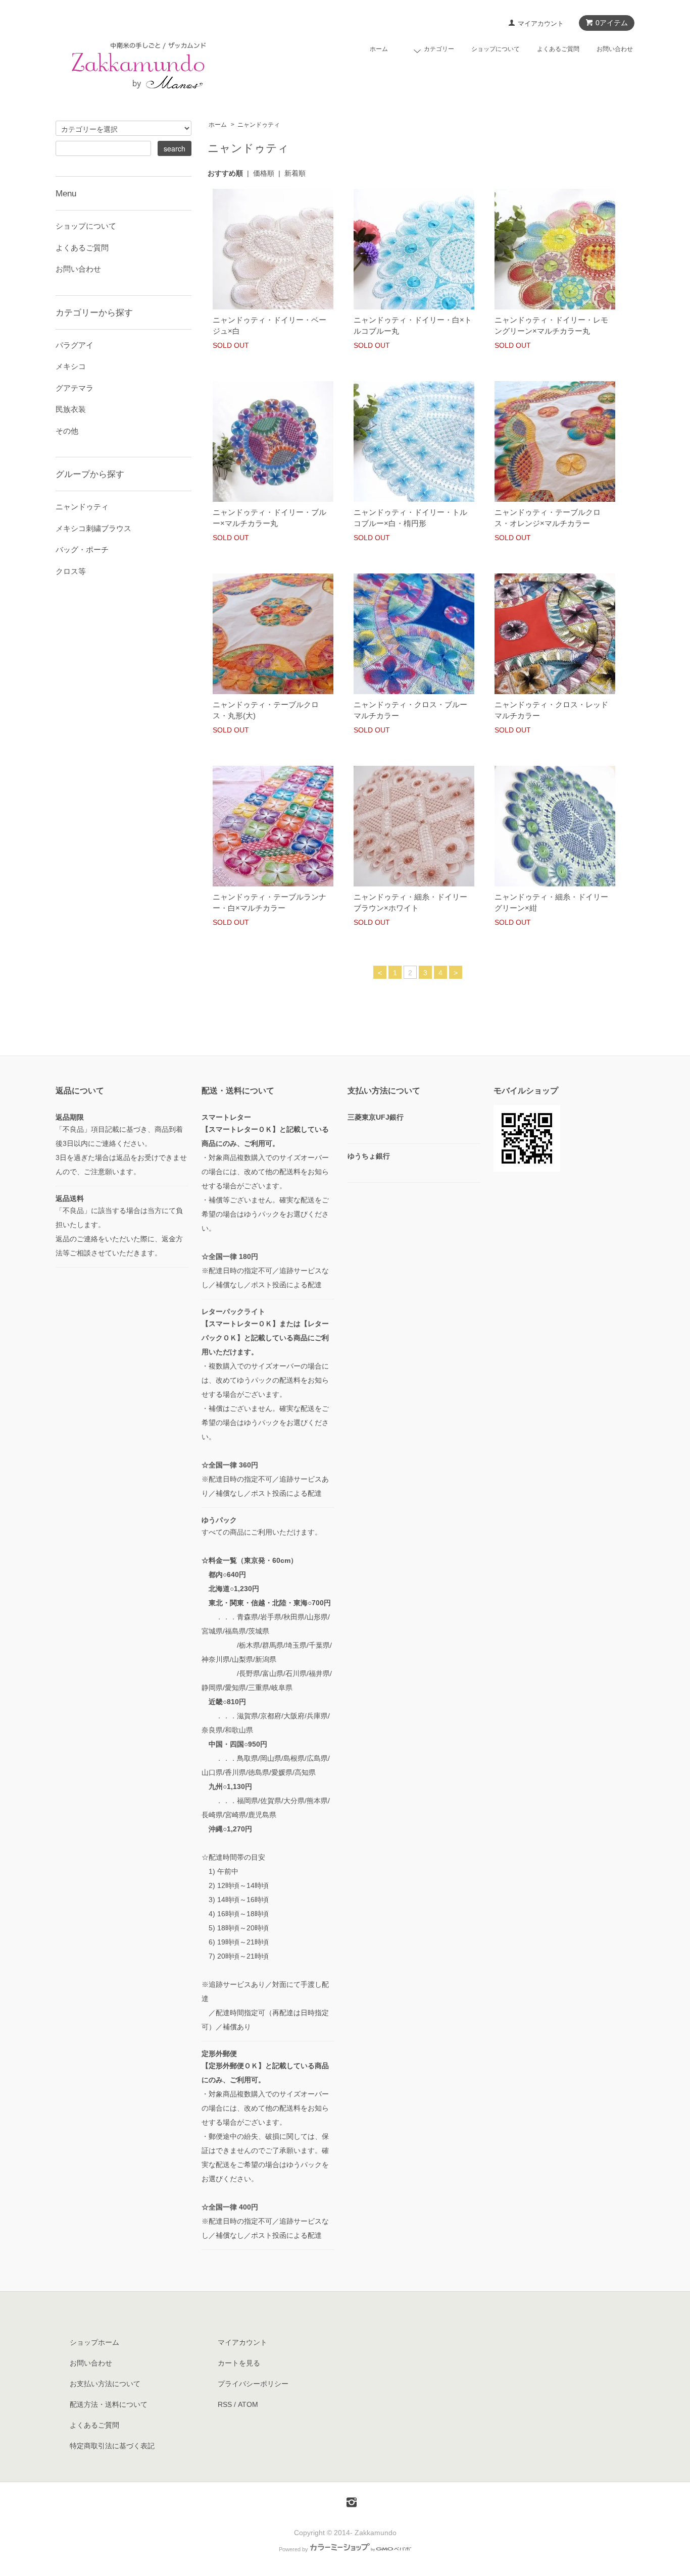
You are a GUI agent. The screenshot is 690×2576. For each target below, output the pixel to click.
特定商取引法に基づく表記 (112, 2446)
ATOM (248, 2404)
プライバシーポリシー (253, 2384)
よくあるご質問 (558, 49)
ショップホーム (94, 2342)
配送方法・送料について (109, 2404)
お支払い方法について (105, 2384)
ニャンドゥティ (259, 125)
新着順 (295, 173)
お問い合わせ (615, 49)
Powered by (293, 2549)
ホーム (379, 49)
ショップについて (496, 49)
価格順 (264, 173)
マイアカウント (541, 23)
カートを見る (239, 2363)
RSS (225, 2404)
